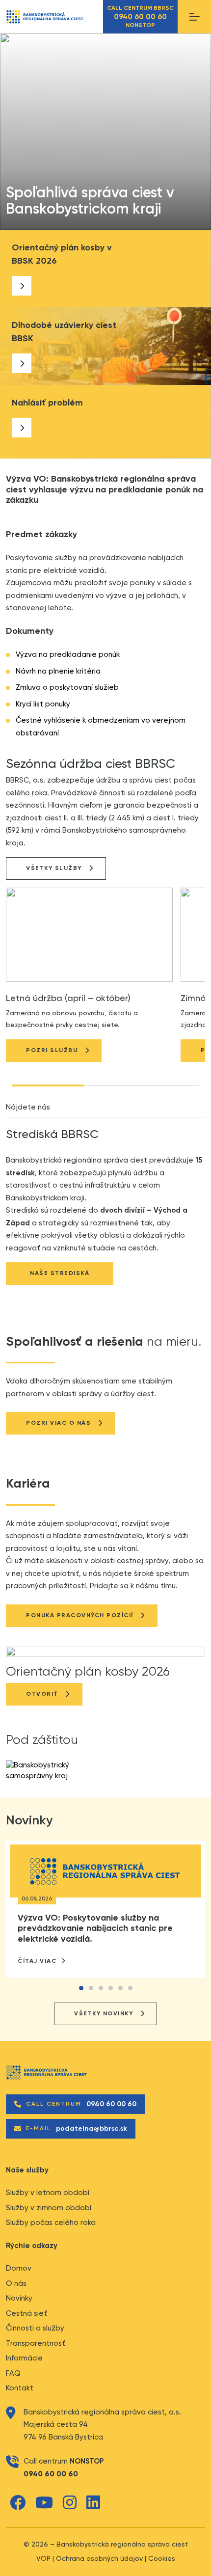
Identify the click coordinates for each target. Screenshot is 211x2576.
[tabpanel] (95, 202)
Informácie (24, 2358)
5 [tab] (120, 1990)
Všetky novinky (104, 2014)
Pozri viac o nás (58, 1423)
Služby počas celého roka (51, 2223)
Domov (19, 2268)
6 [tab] (130, 1990)
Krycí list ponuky (43, 704)
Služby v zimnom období (49, 2208)
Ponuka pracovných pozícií (80, 1616)
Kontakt (20, 2388)
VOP (43, 2559)
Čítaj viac (38, 1961)
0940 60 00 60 (51, 2474)
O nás (16, 2284)
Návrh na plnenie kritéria (58, 671)
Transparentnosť (36, 2344)
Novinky (19, 2298)
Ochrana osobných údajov (99, 2559)
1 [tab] (81, 1990)
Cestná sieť (26, 2314)
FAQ (13, 2373)
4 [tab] (110, 1990)
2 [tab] (91, 1990)
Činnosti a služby (35, 2328)
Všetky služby (54, 868)
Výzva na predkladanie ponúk (68, 655)
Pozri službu (52, 1051)
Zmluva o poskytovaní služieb (67, 688)
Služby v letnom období (48, 2193)
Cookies (162, 2559)
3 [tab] (101, 1990)
